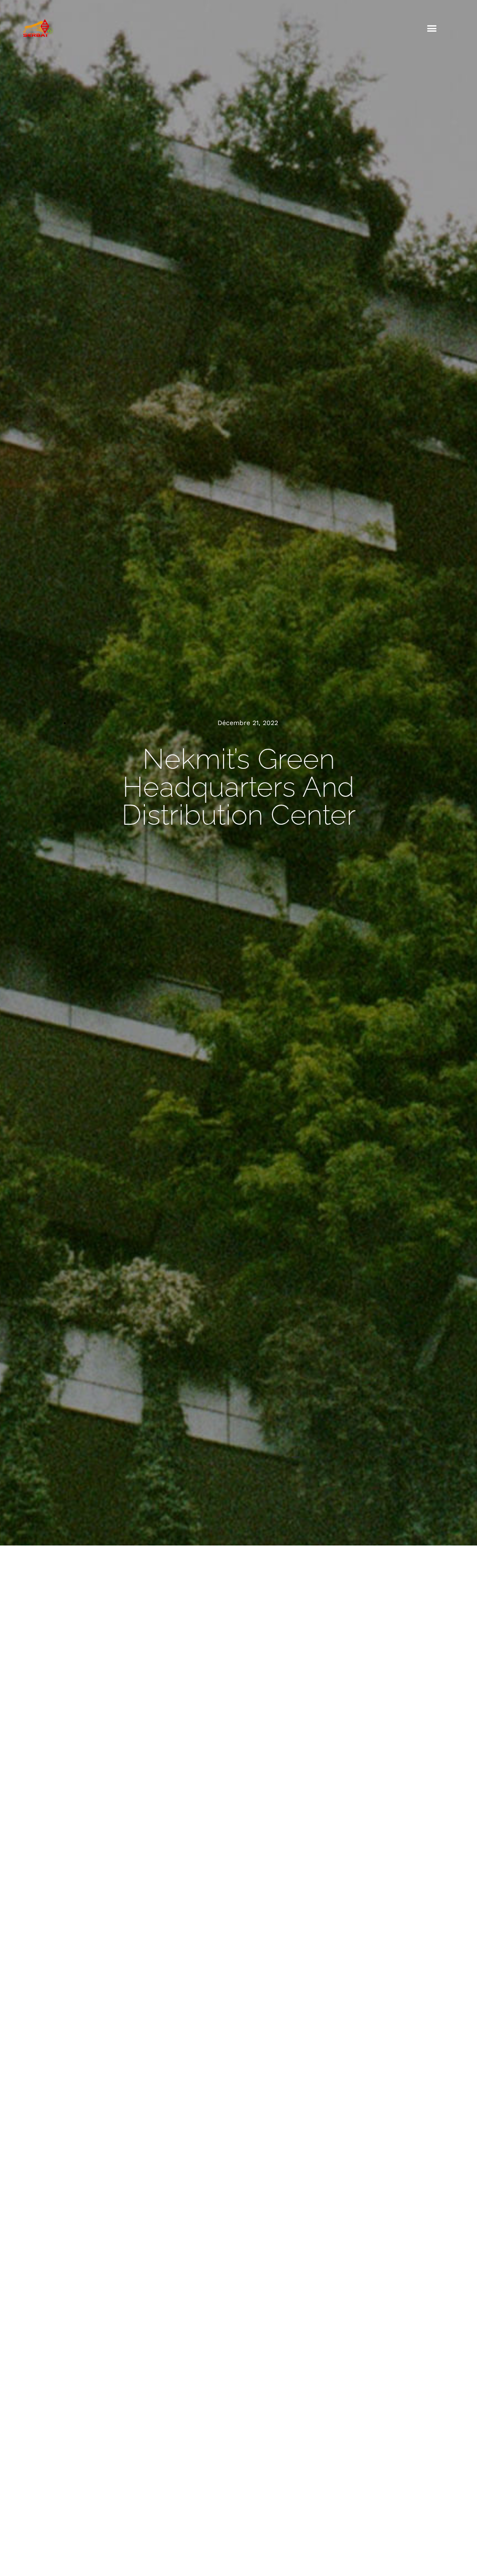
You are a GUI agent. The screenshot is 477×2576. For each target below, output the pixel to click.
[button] (432, 28)
